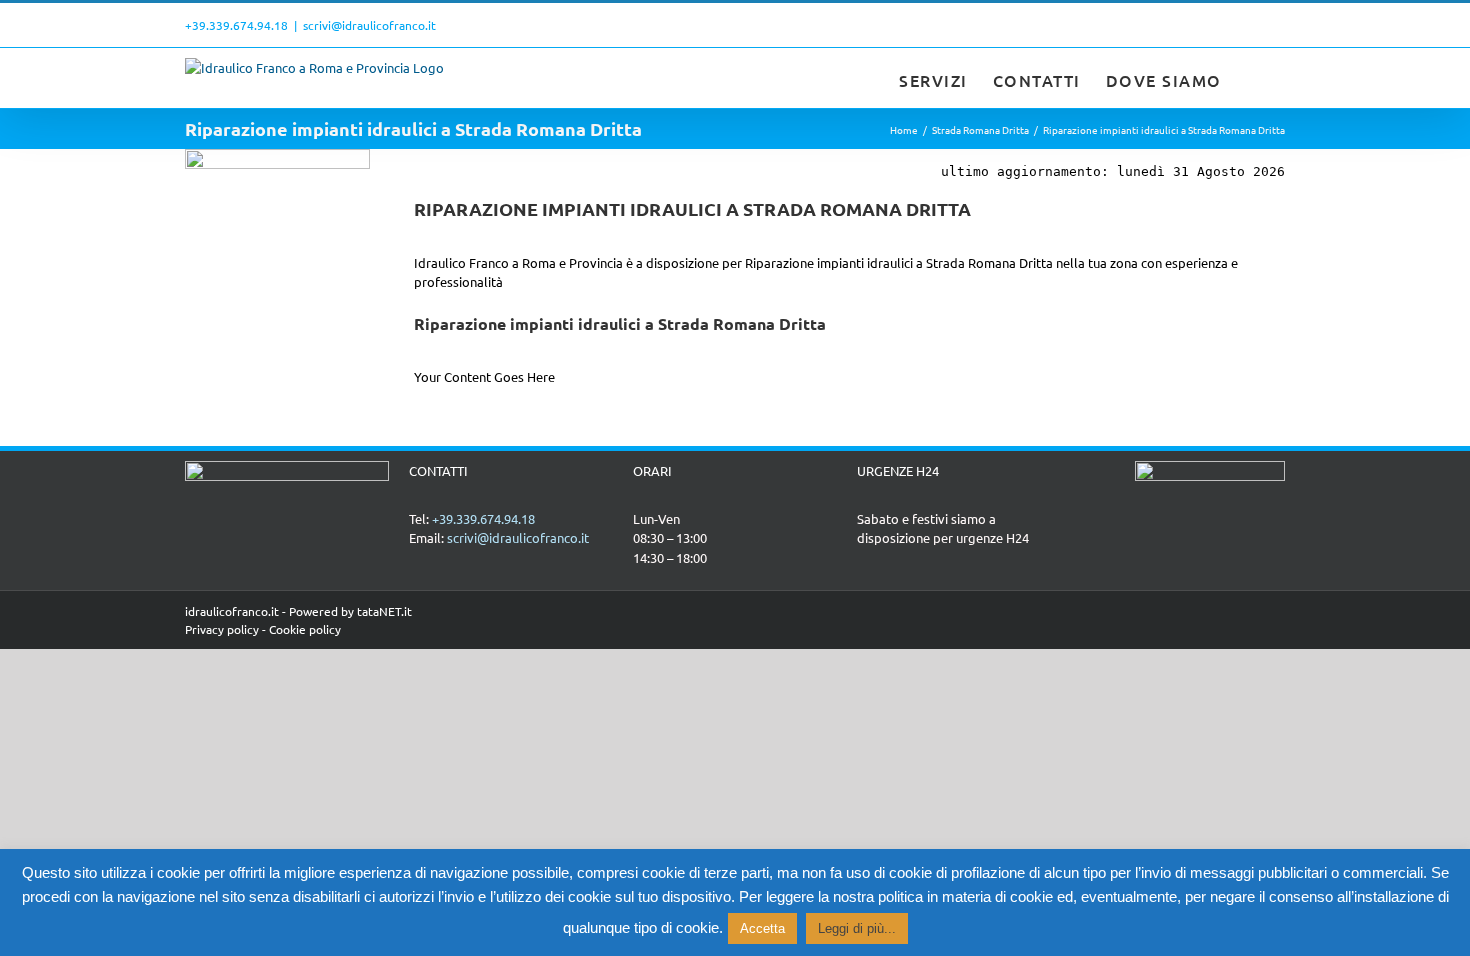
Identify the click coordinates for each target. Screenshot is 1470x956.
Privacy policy (222, 629)
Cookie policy (305, 629)
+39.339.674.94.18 (236, 25)
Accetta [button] (762, 928)
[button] (1254, 78)
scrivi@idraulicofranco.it (369, 25)
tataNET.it (384, 611)
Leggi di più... (857, 928)
